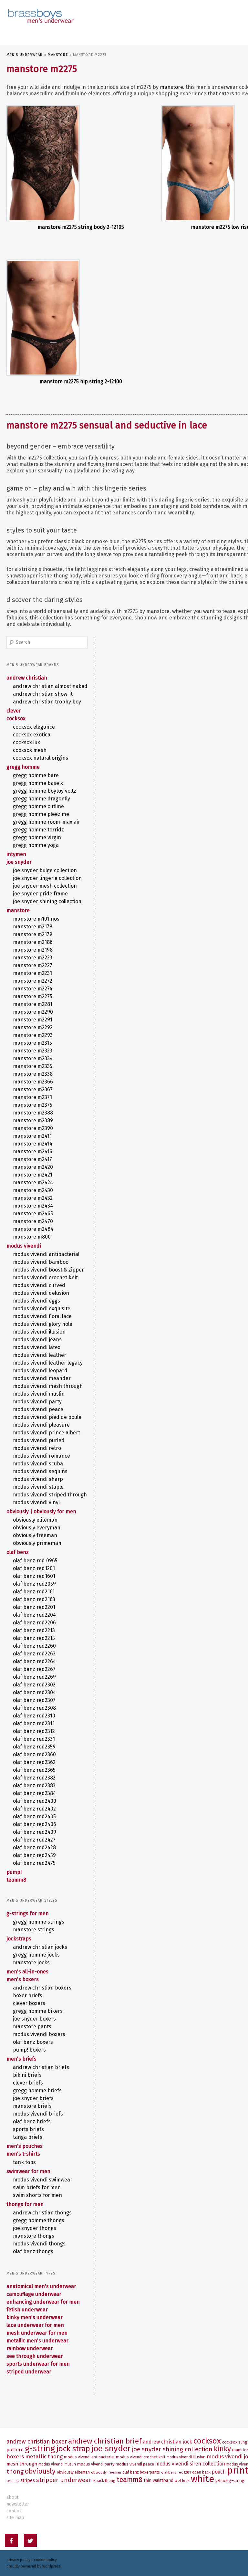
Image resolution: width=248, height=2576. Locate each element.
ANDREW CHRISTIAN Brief (105, 2441)
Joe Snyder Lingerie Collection (47, 878)
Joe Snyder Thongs (35, 2228)
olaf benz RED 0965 (35, 1561)
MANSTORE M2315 (32, 1043)
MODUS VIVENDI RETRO (37, 1448)
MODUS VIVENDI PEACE (38, 1409)
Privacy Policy (18, 2560)
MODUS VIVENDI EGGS (36, 1301)
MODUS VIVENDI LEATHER (40, 1355)
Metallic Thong (44, 2456)
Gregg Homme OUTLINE (38, 806)
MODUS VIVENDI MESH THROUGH (48, 1386)
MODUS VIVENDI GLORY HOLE (43, 1324)
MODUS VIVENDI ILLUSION (39, 1332)
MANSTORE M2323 (33, 1051)
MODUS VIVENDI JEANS (37, 1340)
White (202, 2479)
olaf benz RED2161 (34, 1592)
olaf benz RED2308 (34, 1708)
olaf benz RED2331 (34, 1739)
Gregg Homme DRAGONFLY (41, 799)
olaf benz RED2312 (34, 1731)
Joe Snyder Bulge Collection (45, 870)
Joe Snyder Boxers (34, 2019)
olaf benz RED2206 (34, 1623)
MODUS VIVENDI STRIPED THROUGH (50, 1495)
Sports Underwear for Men (38, 2364)
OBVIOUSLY (40, 2471)
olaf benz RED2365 (34, 1770)
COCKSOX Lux (26, 742)
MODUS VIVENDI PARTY (37, 1402)
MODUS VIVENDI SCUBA (38, 1464)
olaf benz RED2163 (34, 1599)
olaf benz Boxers (33, 2042)
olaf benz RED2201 (34, 1607)
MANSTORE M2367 (33, 1089)
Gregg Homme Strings (39, 1922)
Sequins (13, 2481)
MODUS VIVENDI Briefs (38, 2114)
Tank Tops (24, 2162)
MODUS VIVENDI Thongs (39, 2244)
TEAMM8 (16, 1880)
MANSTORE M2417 (32, 1159)
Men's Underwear (25, 55)
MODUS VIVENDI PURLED (39, 1440)
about (12, 2497)
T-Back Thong (104, 2481)
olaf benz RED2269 (34, 1677)
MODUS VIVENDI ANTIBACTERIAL (46, 1254)
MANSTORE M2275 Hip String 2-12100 (81, 381)
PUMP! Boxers (29, 2050)
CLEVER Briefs (28, 2083)
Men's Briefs (21, 2059)
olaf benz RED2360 (34, 1754)
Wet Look (182, 2481)
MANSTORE (58, 55)
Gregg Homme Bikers (38, 2011)
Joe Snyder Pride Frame (40, 894)
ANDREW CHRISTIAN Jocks (40, 1947)
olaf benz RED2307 (34, 1700)
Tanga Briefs (28, 2137)
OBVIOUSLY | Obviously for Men (41, 1511)
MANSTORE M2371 (32, 1097)
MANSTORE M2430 (33, 1190)
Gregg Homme (23, 767)
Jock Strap (73, 2449)
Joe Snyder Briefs (33, 2098)
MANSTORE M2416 (33, 1151)
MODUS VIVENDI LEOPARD (40, 1371)
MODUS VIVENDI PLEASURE (41, 1425)
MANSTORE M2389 (33, 1120)
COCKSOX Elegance (34, 727)
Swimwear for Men (28, 2171)
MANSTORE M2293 (33, 1035)
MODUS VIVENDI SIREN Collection (190, 2464)
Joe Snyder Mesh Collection (45, 886)
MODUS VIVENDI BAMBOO (41, 1262)
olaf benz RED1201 (34, 1568)
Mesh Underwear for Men (37, 2333)
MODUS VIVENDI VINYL (36, 1502)
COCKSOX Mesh (30, 750)
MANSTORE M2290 (33, 1012)
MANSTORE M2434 (33, 1206)
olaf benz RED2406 (35, 1824)
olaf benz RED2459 (34, 1855)
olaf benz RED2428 (34, 1848)
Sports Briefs (28, 2129)
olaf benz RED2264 (34, 1661)
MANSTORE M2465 (33, 1214)
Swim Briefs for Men (37, 2187)
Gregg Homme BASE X (38, 783)
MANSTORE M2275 (33, 996)
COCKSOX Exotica (32, 735)
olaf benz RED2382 (34, 1778)
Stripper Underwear (64, 2480)
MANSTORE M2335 (33, 1066)
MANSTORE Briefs (32, 2106)
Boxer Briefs (28, 1995)
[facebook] (11, 2542)
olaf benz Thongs (33, 2251)
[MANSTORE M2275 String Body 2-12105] (81, 163)
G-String (40, 2449)
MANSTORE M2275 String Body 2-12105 (81, 227)
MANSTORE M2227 (33, 965)
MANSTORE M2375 (33, 1105)
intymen (16, 854)
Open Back (201, 2472)
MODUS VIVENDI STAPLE (38, 1487)
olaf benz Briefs (32, 2122)
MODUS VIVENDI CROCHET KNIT (45, 1277)
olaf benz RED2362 (34, 1762)
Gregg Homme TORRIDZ (38, 830)
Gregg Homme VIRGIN (37, 837)
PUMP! (14, 1872)
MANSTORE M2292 (33, 1027)
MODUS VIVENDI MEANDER (42, 1378)
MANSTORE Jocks (31, 1963)
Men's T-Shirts (23, 2154)
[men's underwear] (40, 10)
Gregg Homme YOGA (36, 845)
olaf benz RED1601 (34, 1576)
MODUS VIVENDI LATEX (37, 1347)
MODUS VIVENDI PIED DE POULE (47, 1417)
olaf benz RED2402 (34, 1809)
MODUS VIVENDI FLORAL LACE (42, 1316)
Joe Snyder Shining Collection (47, 901)
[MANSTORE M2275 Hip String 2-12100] (81, 318)
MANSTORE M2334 (33, 1058)
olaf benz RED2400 (35, 1801)
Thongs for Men (25, 2204)
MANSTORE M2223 (33, 958)
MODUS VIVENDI (24, 1246)
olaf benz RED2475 (34, 1863)
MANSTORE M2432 (33, 1198)
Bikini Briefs (27, 2075)
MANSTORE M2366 (33, 1082)
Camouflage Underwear (34, 2294)
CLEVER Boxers (29, 2003)
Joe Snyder (19, 862)
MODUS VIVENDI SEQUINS (40, 1471)
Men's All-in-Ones (27, 1972)
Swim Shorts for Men (37, 2195)
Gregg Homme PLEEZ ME (41, 814)
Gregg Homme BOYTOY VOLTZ (45, 791)
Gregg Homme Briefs (37, 2090)
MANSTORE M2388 (33, 1113)
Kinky (222, 2449)
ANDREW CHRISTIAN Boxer (37, 2442)
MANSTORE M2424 (33, 1182)
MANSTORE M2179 (33, 934)
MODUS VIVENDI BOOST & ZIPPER (48, 1270)
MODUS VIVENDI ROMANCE (41, 1456)
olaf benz (18, 1552)
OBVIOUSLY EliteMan (35, 1520)
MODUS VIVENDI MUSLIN (39, 1394)
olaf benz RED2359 (34, 1747)
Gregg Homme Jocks (36, 1955)
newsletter (18, 2504)
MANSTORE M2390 (33, 1128)
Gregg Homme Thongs (39, 2220)
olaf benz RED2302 (34, 1685)
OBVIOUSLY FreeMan (35, 1535)
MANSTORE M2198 (33, 950)
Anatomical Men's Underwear (41, 2286)
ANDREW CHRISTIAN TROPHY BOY (47, 702)
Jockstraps (19, 1939)
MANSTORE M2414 (33, 1144)
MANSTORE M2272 (33, 981)
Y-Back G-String (230, 2481)
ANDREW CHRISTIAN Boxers (42, 1988)
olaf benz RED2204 (34, 1615)
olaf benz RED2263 (34, 1654)
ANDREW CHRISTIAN (27, 678)
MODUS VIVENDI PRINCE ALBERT (46, 1433)
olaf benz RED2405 (34, 1816)
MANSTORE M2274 (33, 989)
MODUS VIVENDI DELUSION (41, 1293)
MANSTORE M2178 (33, 927)
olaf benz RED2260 (34, 1646)
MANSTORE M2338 (33, 1074)
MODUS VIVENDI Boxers (39, 2034)
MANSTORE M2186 (33, 942)
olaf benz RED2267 (34, 1669)
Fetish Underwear (27, 2310)
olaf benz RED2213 (34, 1630)
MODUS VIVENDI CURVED (39, 1285)
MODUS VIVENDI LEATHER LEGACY (48, 1363)
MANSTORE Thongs (34, 2236)
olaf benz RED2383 (34, 1785)
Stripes (28, 2481)
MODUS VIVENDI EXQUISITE (42, 1309)
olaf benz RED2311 (34, 1723)
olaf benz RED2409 (35, 1832)
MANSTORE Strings (34, 1930)
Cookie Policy (45, 2560)
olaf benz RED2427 (34, 1840)
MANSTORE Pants (32, 2027)
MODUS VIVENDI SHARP (38, 1479)
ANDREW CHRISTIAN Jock (167, 2442)
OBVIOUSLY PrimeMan (37, 1543)
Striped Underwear (29, 2372)
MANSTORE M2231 (32, 973)
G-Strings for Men (28, 1913)
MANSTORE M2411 (32, 1136)
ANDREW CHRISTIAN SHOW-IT (43, 694)
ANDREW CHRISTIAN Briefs (41, 2067)
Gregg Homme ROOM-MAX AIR (46, 822)
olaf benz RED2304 (34, 1692)
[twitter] (30, 2542)
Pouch (219, 2472)
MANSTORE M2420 (33, 1167)
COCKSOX (16, 718)
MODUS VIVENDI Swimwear (43, 2180)
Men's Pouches (25, 2146)
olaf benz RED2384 (34, 1793)
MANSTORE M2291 (33, 1020)
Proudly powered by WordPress (34, 2566)
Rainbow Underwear (30, 2348)
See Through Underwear (35, 2356)
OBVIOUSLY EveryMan (37, 1528)
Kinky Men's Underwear (35, 2317)
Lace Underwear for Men (35, 2325)
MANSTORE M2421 (33, 1175)
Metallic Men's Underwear (37, 2341)
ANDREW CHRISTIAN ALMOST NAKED (50, 686)
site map (15, 2518)
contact (14, 2511)
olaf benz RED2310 (34, 1716)
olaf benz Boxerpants (141, 2472)
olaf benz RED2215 (34, 1638)
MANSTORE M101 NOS (36, 919)
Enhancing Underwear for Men (43, 2302)
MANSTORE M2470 (33, 1221)
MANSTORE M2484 (33, 1229)
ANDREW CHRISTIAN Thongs (42, 2213)
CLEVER (14, 711)
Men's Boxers (23, 1979)
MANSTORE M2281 (33, 1004)
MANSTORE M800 (32, 1237)
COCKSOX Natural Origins (41, 758)
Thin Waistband (159, 2481)
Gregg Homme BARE (36, 775)
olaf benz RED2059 (34, 1584)
